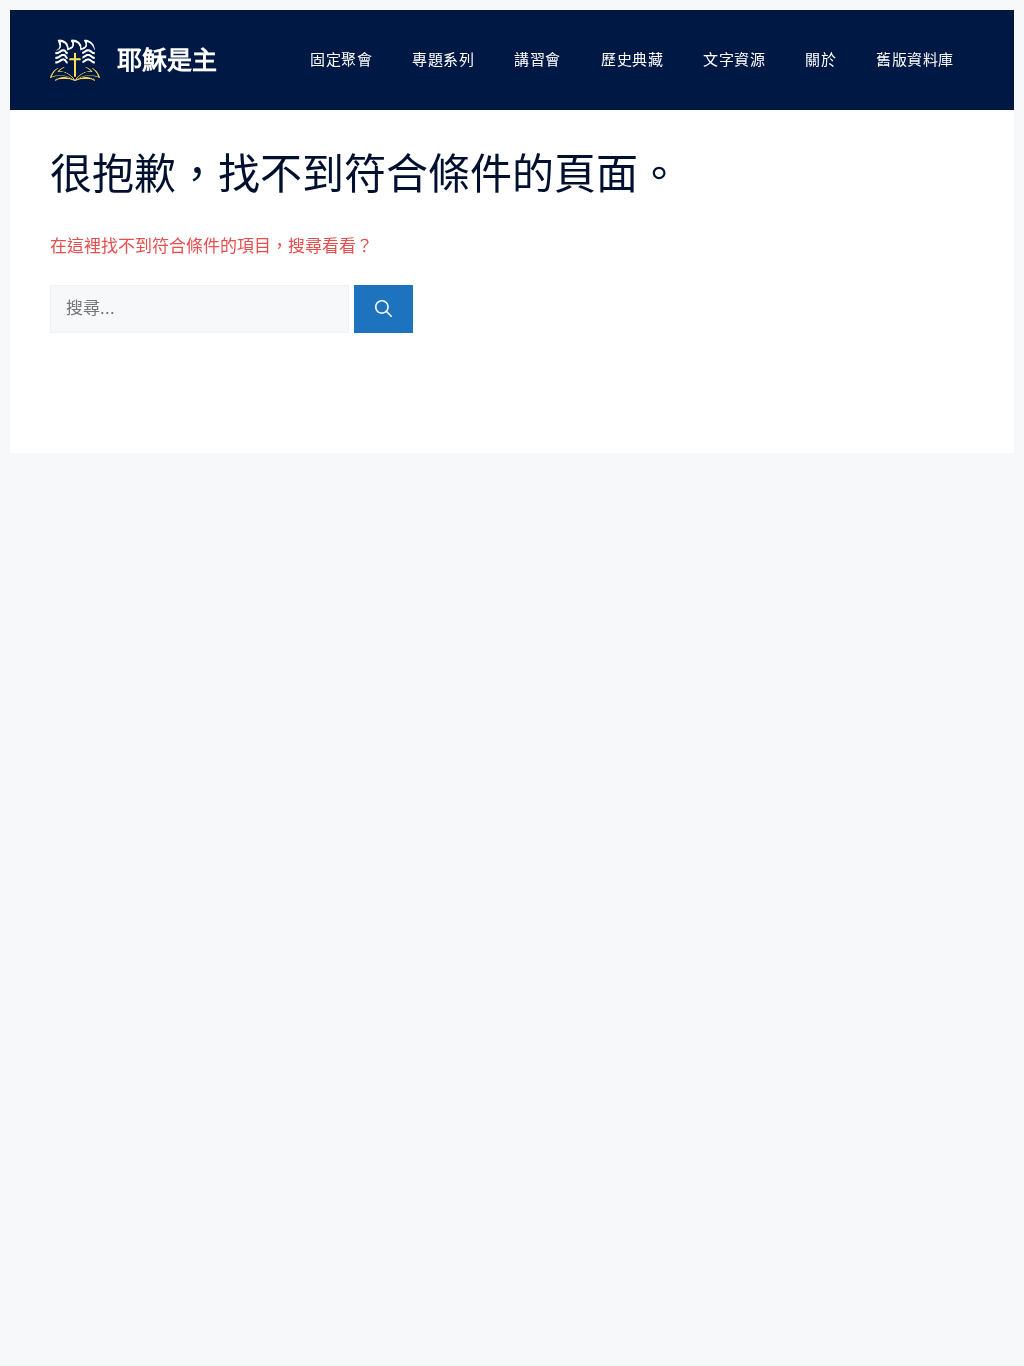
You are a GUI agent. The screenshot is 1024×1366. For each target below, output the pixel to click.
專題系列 (443, 59)
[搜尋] (383, 309)
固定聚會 (341, 59)
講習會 (537, 59)
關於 (820, 59)
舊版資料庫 (915, 59)
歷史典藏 (632, 59)
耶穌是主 (167, 60)
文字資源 (734, 59)
